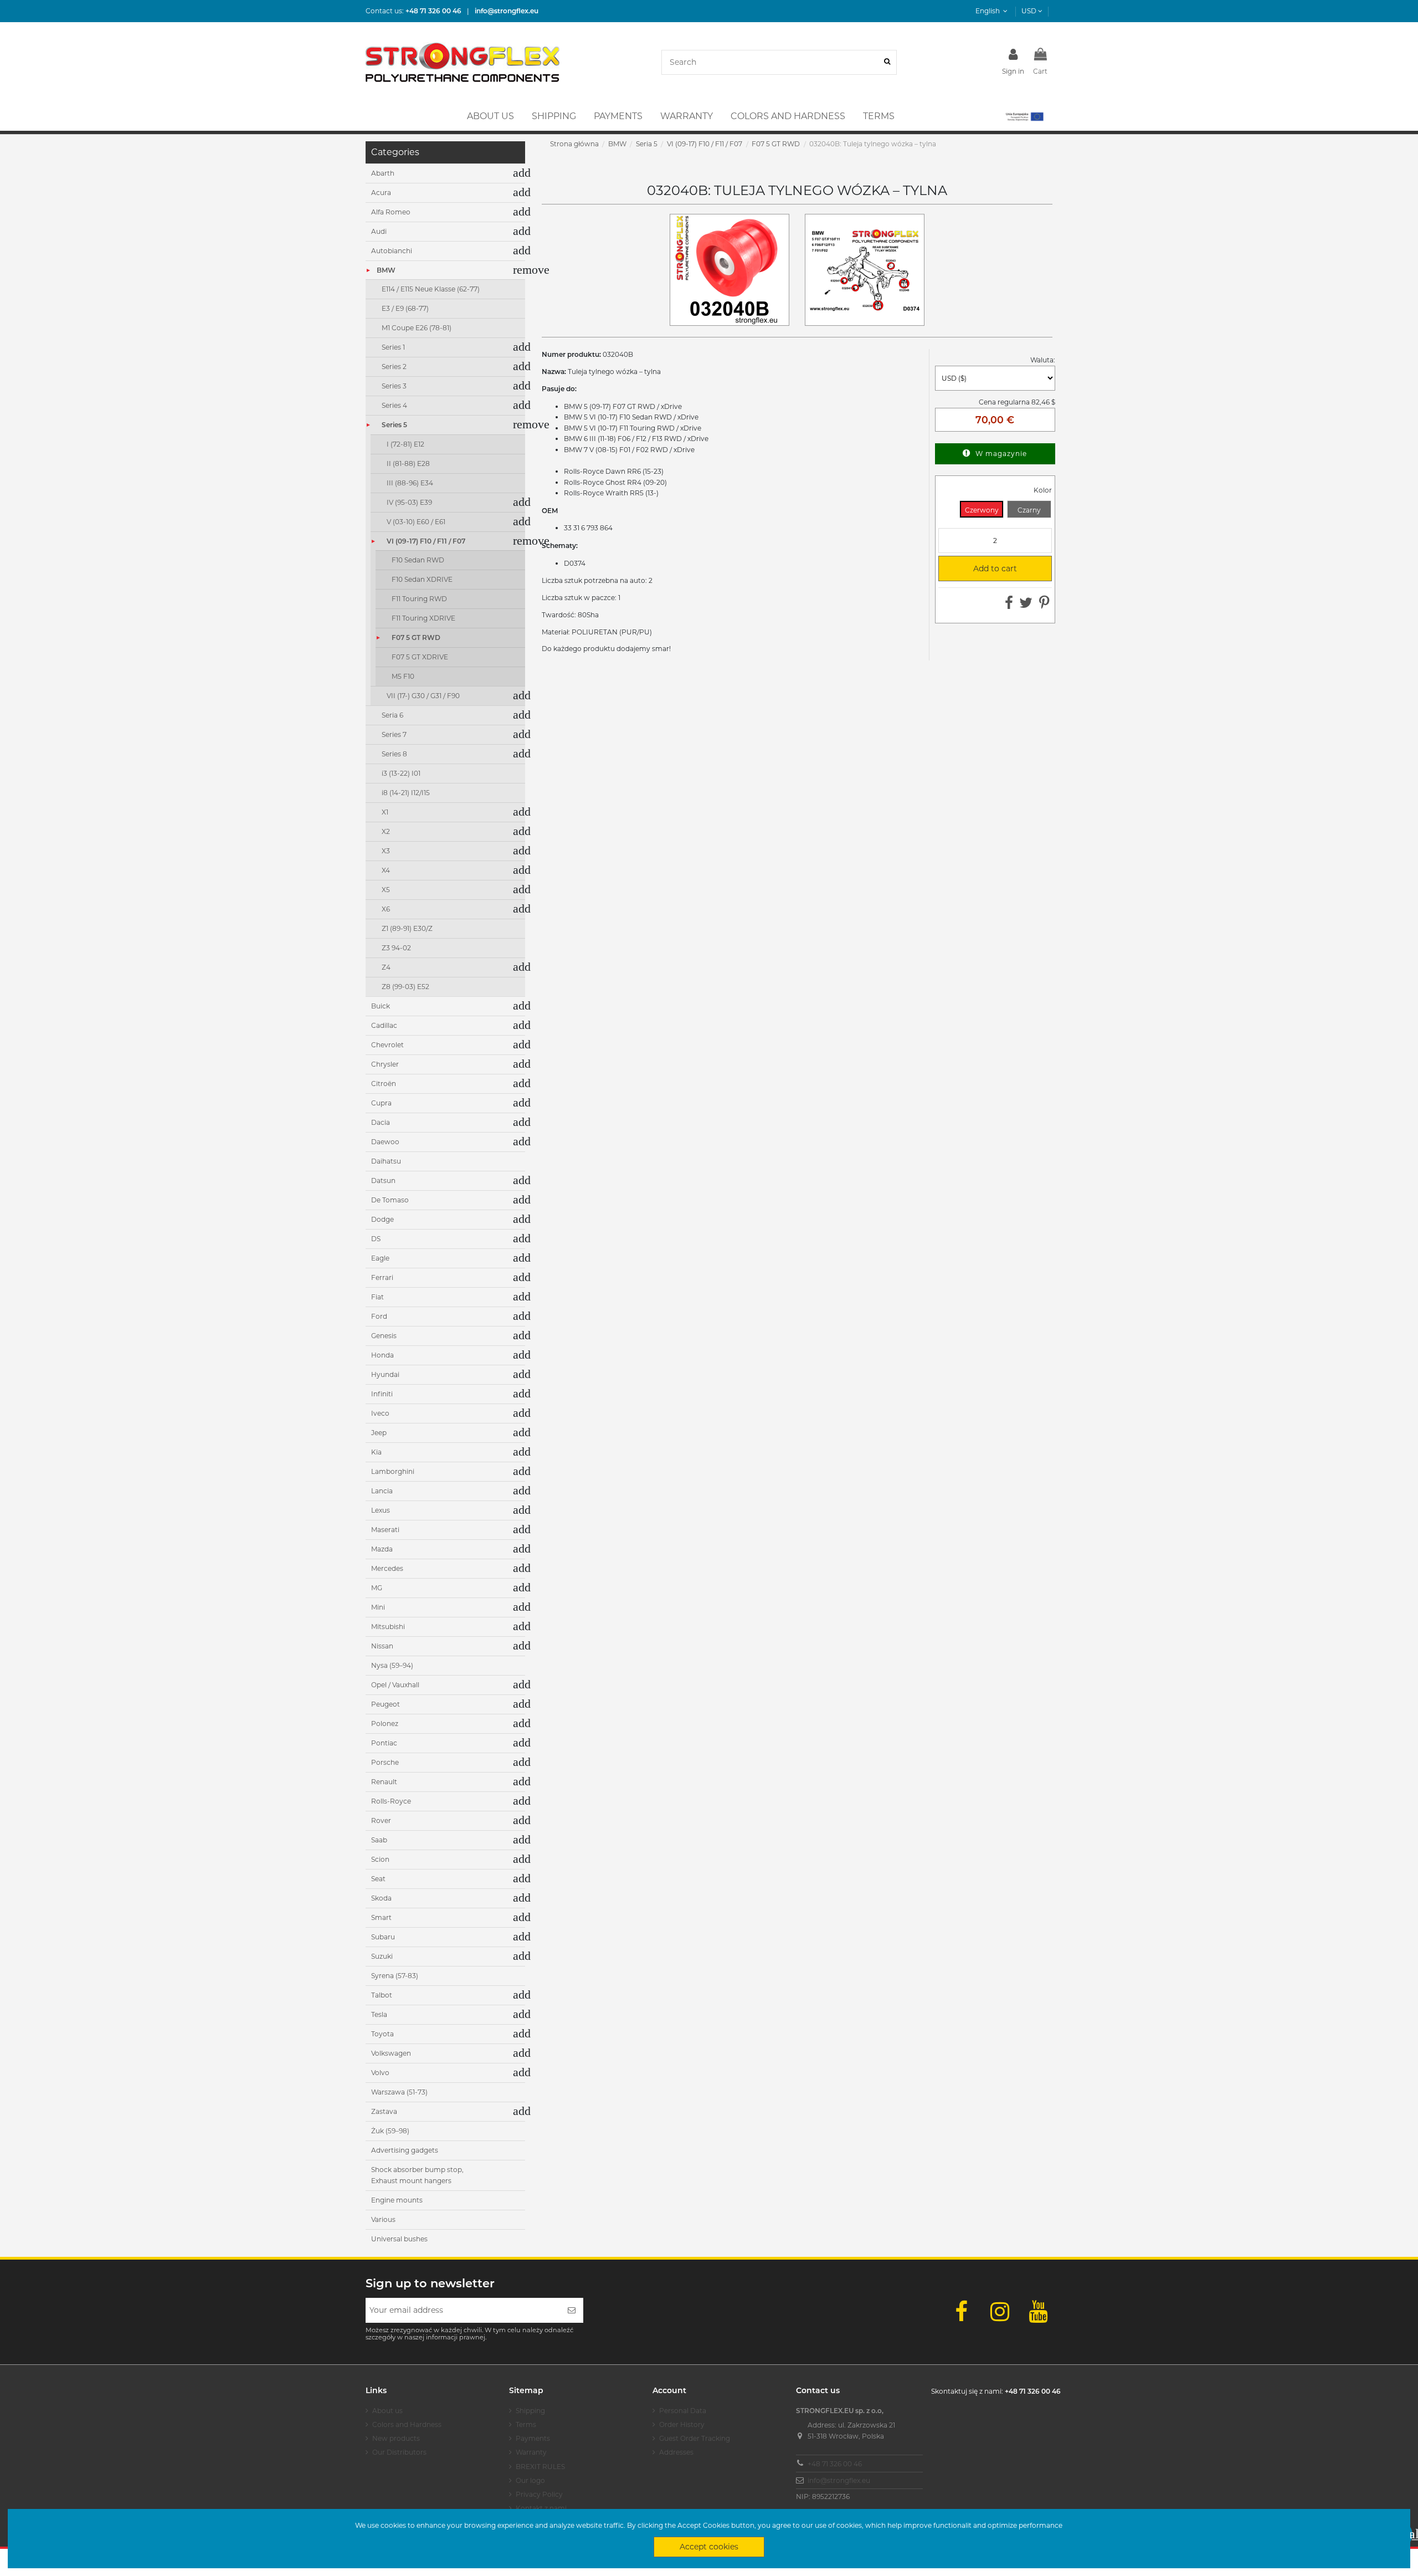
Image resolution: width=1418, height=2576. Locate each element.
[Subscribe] (572, 2310)
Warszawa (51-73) (399, 2092)
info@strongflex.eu (839, 2480)
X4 (386, 870)
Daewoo (385, 1142)
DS (376, 1239)
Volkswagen (391, 2053)
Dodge (382, 1219)
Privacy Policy (539, 2494)
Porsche (385, 1762)
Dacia (381, 1122)
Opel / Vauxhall (395, 1685)
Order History (682, 2424)
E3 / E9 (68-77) (405, 308)
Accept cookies (709, 2547)
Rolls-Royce (391, 1801)
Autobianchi (392, 251)
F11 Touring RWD (419, 599)
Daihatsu (386, 1161)
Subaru (383, 1937)
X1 (385, 812)
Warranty (531, 2452)
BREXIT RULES (540, 2467)
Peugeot (386, 1704)
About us (387, 2411)
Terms (526, 2424)
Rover (381, 1820)
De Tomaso (390, 1200)
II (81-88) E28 (408, 464)
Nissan (382, 1646)
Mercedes (387, 1568)
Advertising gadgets (405, 2150)
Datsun (383, 1181)
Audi (379, 231)
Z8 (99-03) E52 (405, 987)
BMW (386, 270)
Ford (379, 1316)
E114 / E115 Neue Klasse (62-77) (431, 289)
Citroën (384, 1084)
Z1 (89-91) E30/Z (407, 928)
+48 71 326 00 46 (835, 2464)
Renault (384, 1782)
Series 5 (394, 425)
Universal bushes (399, 2239)
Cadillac (384, 1025)
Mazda (382, 1549)
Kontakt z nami (541, 2508)
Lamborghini (393, 1471)
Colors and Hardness (407, 2424)
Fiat (377, 1297)
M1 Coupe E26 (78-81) (417, 328)
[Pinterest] (1044, 605)
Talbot (382, 1995)
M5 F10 (403, 676)
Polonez (385, 1724)
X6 (386, 909)
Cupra (381, 1103)
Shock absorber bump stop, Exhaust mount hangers (417, 2175)
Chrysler (385, 1064)
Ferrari (382, 1277)
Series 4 (394, 405)
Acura (381, 193)
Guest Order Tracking (695, 2438)
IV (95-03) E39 (409, 502)
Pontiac (384, 1743)
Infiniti (382, 1394)
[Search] (887, 62)
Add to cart (982, 569)
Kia (376, 1452)
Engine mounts (397, 2200)
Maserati (385, 1530)
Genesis (384, 1336)
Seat (378, 1879)
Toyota (382, 2034)
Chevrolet (387, 1045)
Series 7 (394, 734)
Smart (381, 1917)
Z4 (386, 967)
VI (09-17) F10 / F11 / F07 (426, 541)
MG (377, 1588)
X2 (386, 831)
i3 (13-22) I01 (401, 773)
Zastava (384, 2111)
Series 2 (394, 367)
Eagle (380, 1258)
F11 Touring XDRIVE (423, 618)
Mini (378, 1607)
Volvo (380, 2073)
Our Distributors (399, 2452)
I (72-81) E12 (405, 444)
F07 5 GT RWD (416, 637)
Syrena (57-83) (395, 1976)
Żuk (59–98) (390, 2131)
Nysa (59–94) (392, 1665)
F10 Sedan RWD (418, 560)
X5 (386, 890)
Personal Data (683, 2411)
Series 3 (394, 386)
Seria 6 (392, 715)
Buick (381, 1006)
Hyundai (385, 1374)
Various (383, 2219)
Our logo (530, 2480)
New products (396, 2438)
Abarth (383, 173)
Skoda (381, 1898)
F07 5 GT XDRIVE (420, 657)
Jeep (379, 1433)
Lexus (381, 1510)
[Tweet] (1026, 605)
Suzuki (382, 1956)
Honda (382, 1355)
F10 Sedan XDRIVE (422, 579)
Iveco (380, 1413)
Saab (379, 1840)
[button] (1024, 116)
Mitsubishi (388, 1627)
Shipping (530, 2411)
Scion (380, 1859)
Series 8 (394, 754)
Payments (533, 2438)
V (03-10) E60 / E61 (416, 522)
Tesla (379, 2014)
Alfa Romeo (391, 212)
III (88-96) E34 (410, 483)
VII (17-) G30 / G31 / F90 (423, 696)
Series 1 (393, 347)
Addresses (676, 2452)
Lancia (382, 1491)
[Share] (1009, 605)
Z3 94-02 (396, 948)
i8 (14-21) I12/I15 (406, 793)
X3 (386, 851)
